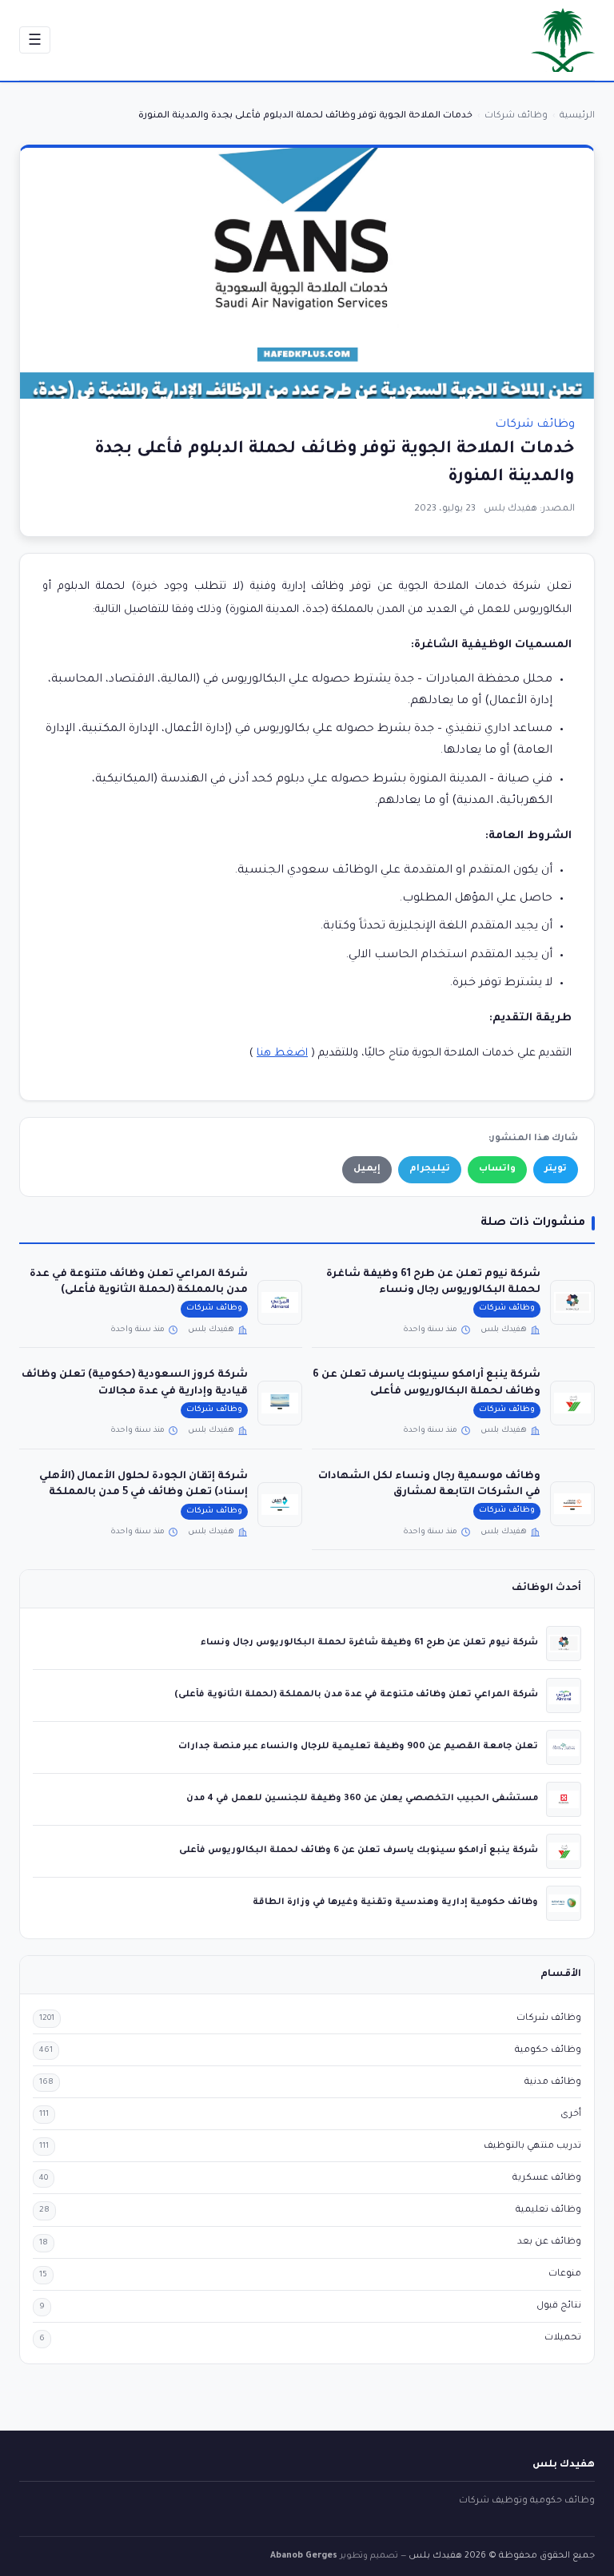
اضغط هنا (282, 1053)
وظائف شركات (535, 425)
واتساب (497, 1169)
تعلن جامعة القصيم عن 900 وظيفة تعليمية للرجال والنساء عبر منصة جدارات (358, 1747)
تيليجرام (430, 1169)
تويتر (556, 1169)
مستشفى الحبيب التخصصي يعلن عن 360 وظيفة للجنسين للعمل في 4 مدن (362, 1799)
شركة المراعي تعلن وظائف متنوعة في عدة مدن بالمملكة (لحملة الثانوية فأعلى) (356, 1695)
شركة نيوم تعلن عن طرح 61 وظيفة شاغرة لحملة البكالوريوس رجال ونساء (369, 1643)
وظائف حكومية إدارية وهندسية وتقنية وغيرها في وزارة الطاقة (395, 1902)
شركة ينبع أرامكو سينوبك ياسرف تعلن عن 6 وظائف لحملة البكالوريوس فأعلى (359, 1851)
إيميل (367, 1169)
